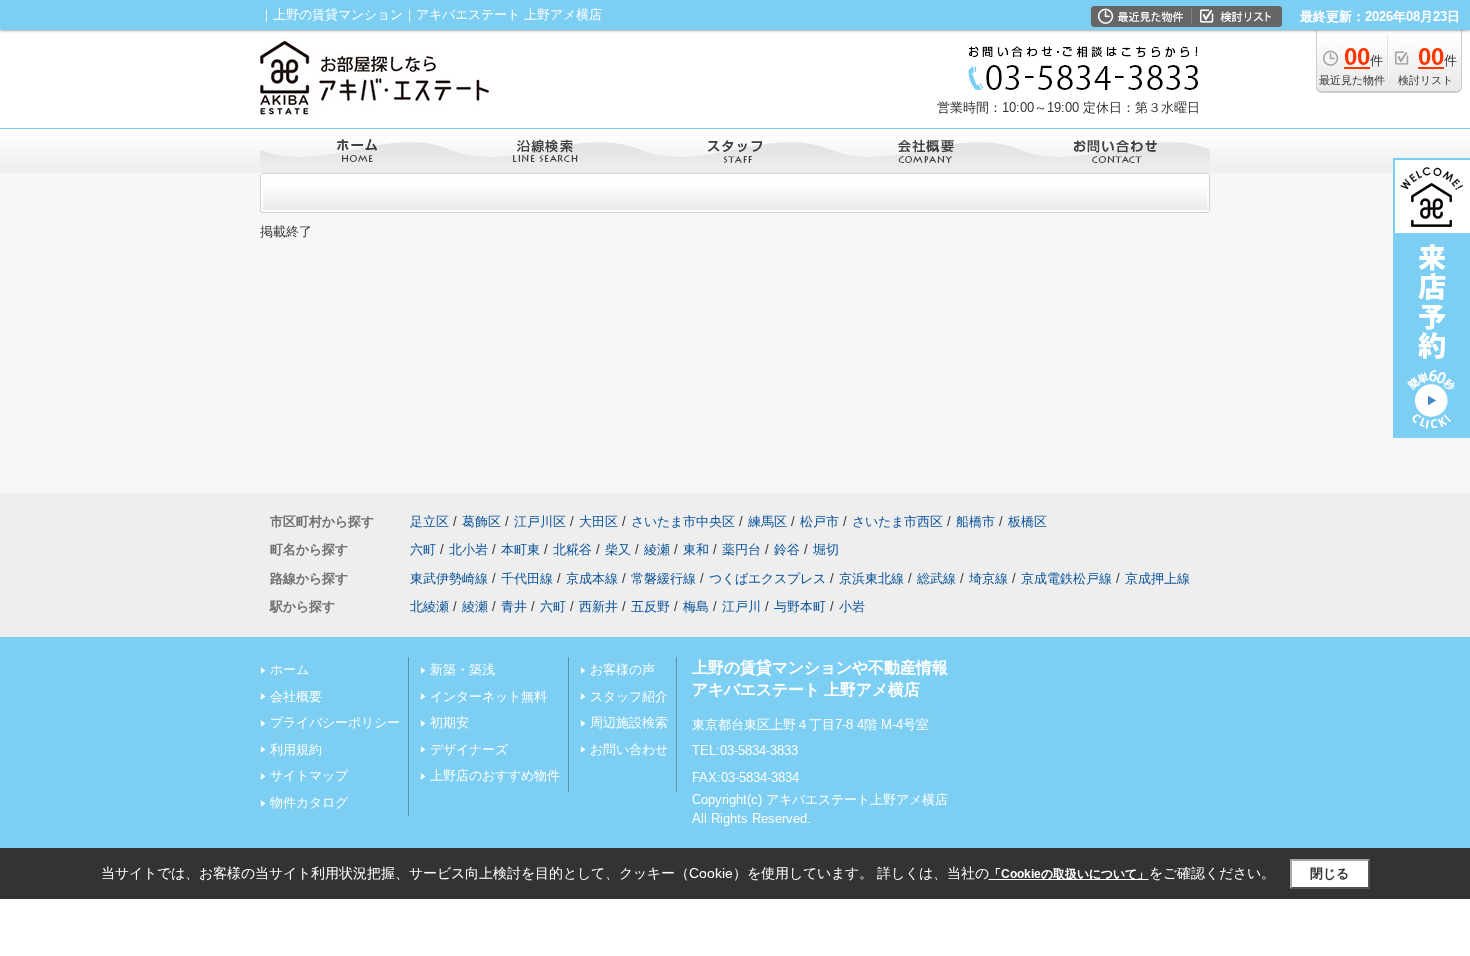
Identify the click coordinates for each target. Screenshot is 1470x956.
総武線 (936, 578)
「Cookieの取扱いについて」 (1069, 874)
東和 (696, 549)
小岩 (852, 606)
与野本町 (800, 606)
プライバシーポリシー (335, 722)
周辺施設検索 (629, 722)
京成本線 (592, 578)
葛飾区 (481, 521)
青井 (514, 606)
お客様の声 (622, 669)
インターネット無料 (488, 696)
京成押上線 (1157, 578)
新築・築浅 (462, 669)
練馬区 (767, 521)
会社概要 (296, 696)
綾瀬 (657, 549)
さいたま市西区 (897, 521)
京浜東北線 (871, 578)
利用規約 (296, 749)
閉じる (1329, 873)
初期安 (449, 722)
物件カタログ (309, 802)
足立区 (429, 521)
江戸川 (741, 606)
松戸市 (819, 521)
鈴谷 (787, 549)
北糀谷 (572, 549)
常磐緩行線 (663, 578)
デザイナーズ (469, 749)
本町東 (520, 549)
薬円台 (741, 549)
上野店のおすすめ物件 (495, 775)
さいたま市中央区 (683, 521)
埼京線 (988, 578)
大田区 (598, 521)
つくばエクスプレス (767, 578)
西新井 (598, 606)
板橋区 (1027, 521)
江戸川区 (540, 521)
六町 (423, 549)
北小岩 (468, 549)
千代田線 (527, 578)
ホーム (289, 669)
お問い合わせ (629, 749)
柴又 (618, 549)
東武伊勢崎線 (449, 578)
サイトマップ (309, 775)
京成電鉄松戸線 (1066, 578)
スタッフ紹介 (629, 696)
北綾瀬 (429, 606)
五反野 (650, 606)
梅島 (696, 606)
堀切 (826, 549)
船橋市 (975, 521)
